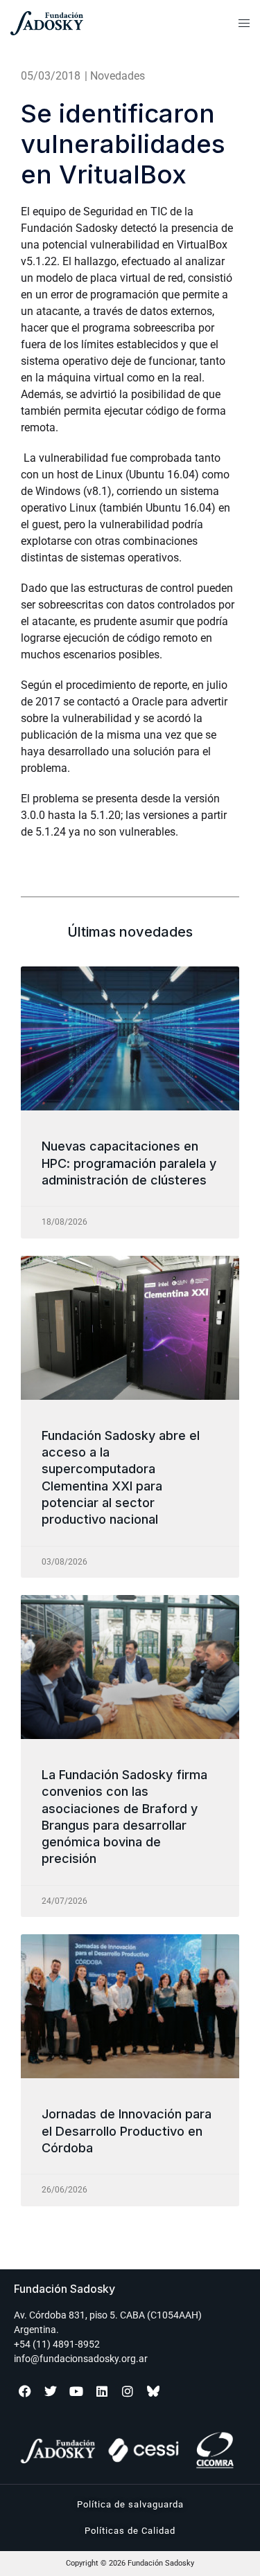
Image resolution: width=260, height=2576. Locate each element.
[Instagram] (128, 2391)
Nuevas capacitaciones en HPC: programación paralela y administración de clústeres (129, 1163)
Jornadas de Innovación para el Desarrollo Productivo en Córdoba (127, 2131)
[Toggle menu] (244, 24)
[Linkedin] (102, 2391)
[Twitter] (51, 2391)
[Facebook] (25, 2391)
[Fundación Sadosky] (80, 23)
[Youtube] (76, 2391)
